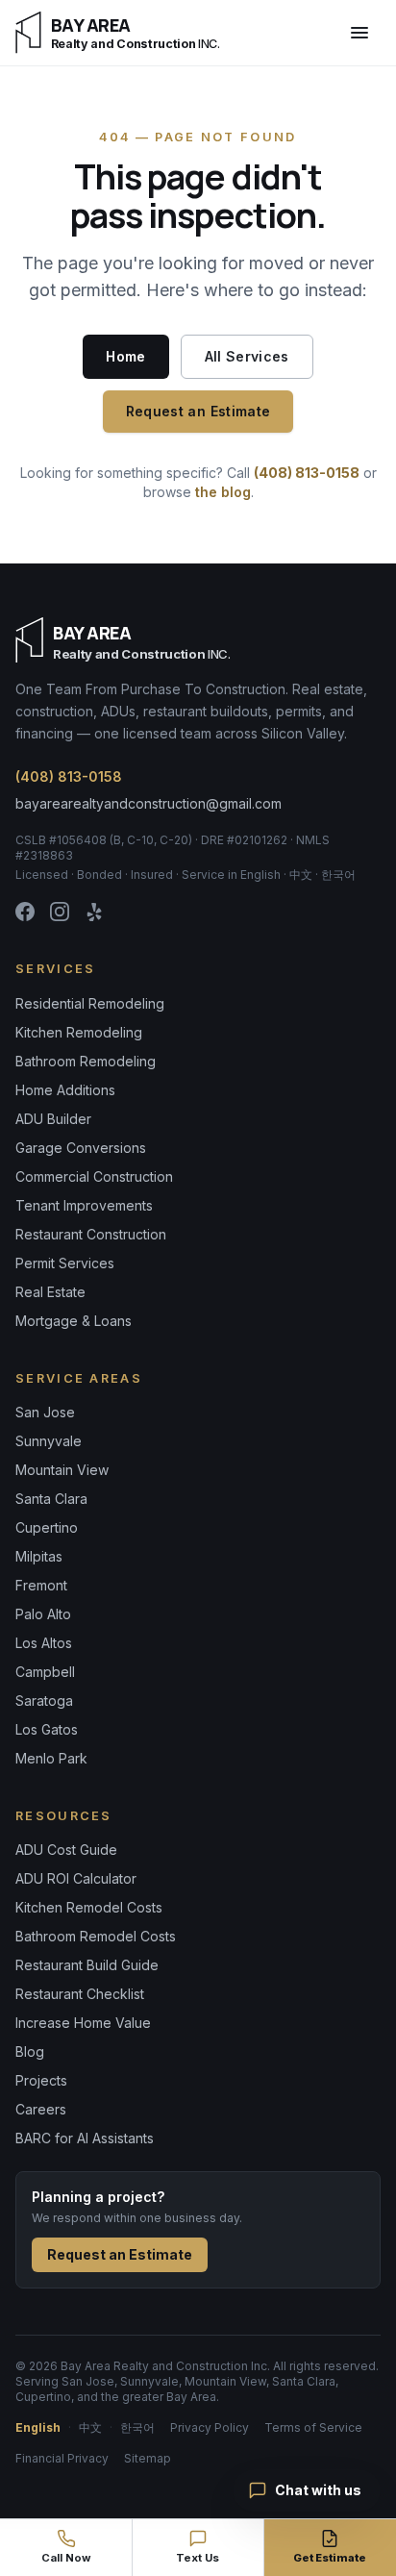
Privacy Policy (210, 2427)
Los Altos (44, 1643)
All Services (247, 356)
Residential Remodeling (90, 1003)
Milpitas (39, 1556)
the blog (223, 492)
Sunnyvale (49, 1441)
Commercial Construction (94, 1176)
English (38, 2427)
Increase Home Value (83, 2023)
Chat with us (318, 2490)
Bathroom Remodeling (86, 1061)
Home (125, 356)
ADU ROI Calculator (76, 1878)
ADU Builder (53, 1119)
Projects (41, 2080)
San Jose (45, 1412)
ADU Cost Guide (66, 1850)
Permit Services (65, 1263)
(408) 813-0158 (307, 473)
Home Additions (65, 1090)
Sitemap (148, 2458)
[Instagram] (60, 912)
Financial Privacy (62, 2458)
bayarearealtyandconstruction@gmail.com (148, 803)
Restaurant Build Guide (87, 1965)
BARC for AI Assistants (85, 2138)
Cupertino (47, 1527)
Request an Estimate (198, 411)
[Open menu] (359, 33)
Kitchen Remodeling (79, 1032)
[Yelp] (94, 912)
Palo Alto (43, 1614)
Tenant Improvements (84, 1205)
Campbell (45, 1672)
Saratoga (44, 1701)
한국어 (137, 2427)
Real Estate (50, 1292)
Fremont (41, 1585)
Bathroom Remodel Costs (96, 1936)
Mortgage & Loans (74, 1321)
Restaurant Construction (91, 1234)
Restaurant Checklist (80, 1994)
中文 (90, 2427)
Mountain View (62, 1470)
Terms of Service (313, 2427)
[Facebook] (25, 912)
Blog (30, 2051)
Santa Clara (51, 1499)
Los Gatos (47, 1729)
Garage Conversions (81, 1148)
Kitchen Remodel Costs (89, 1907)
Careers (41, 2109)
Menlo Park (51, 1758)
